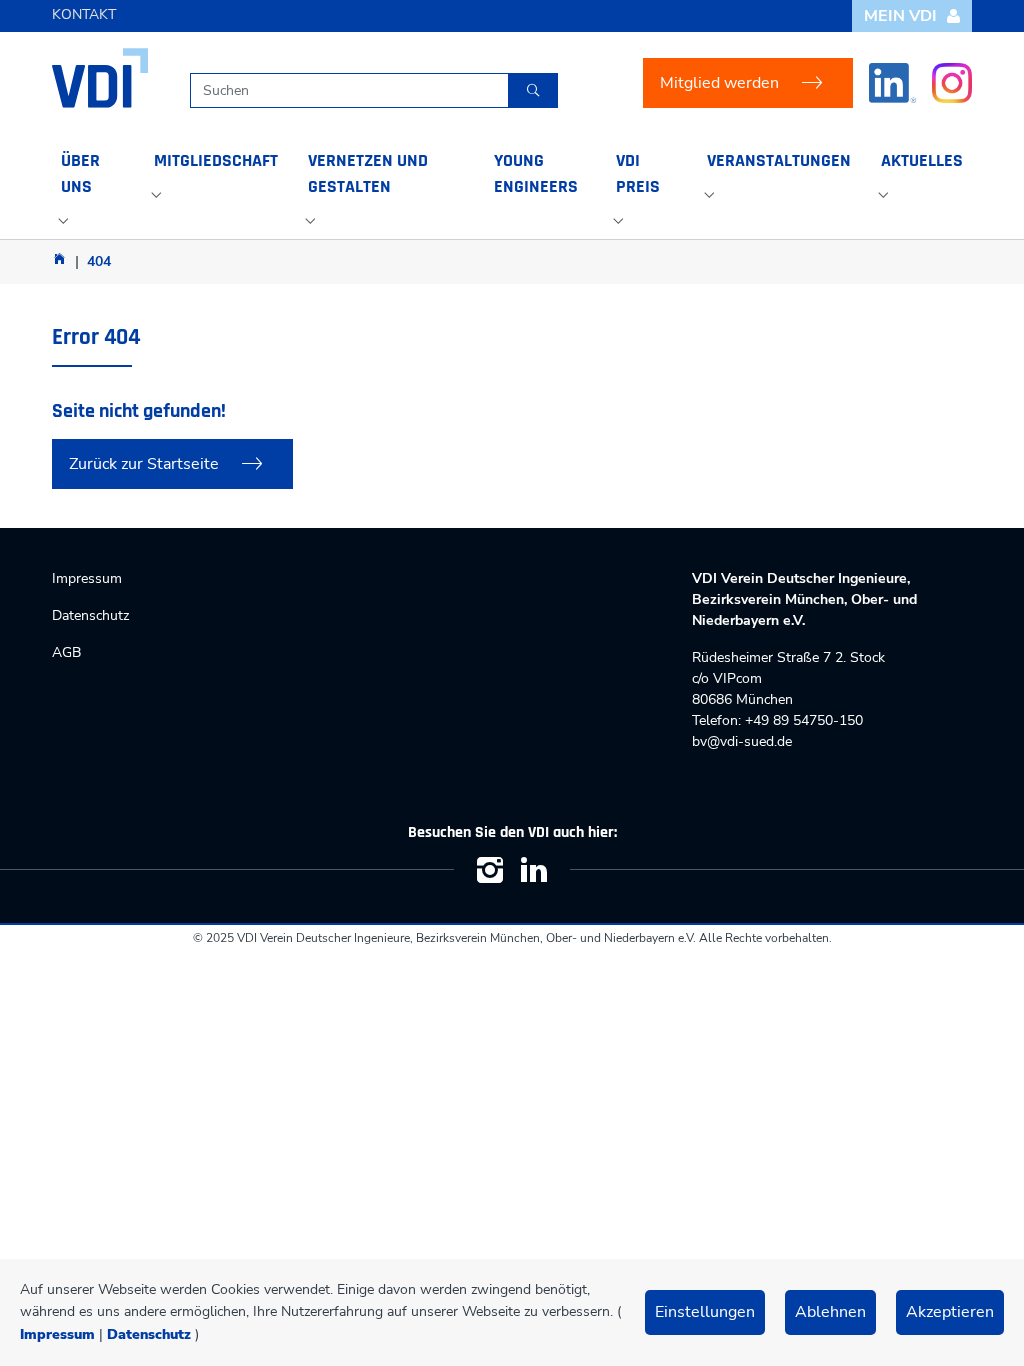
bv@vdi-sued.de (742, 741)
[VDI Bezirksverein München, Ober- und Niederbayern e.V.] (100, 78)
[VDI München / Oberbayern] (59, 258)
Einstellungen (705, 1312)
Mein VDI (900, 16)
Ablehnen (830, 1312)
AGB (66, 652)
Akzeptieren (950, 1312)
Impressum (57, 1334)
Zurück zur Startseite (144, 464)
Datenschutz (149, 1334)
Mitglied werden (719, 83)
